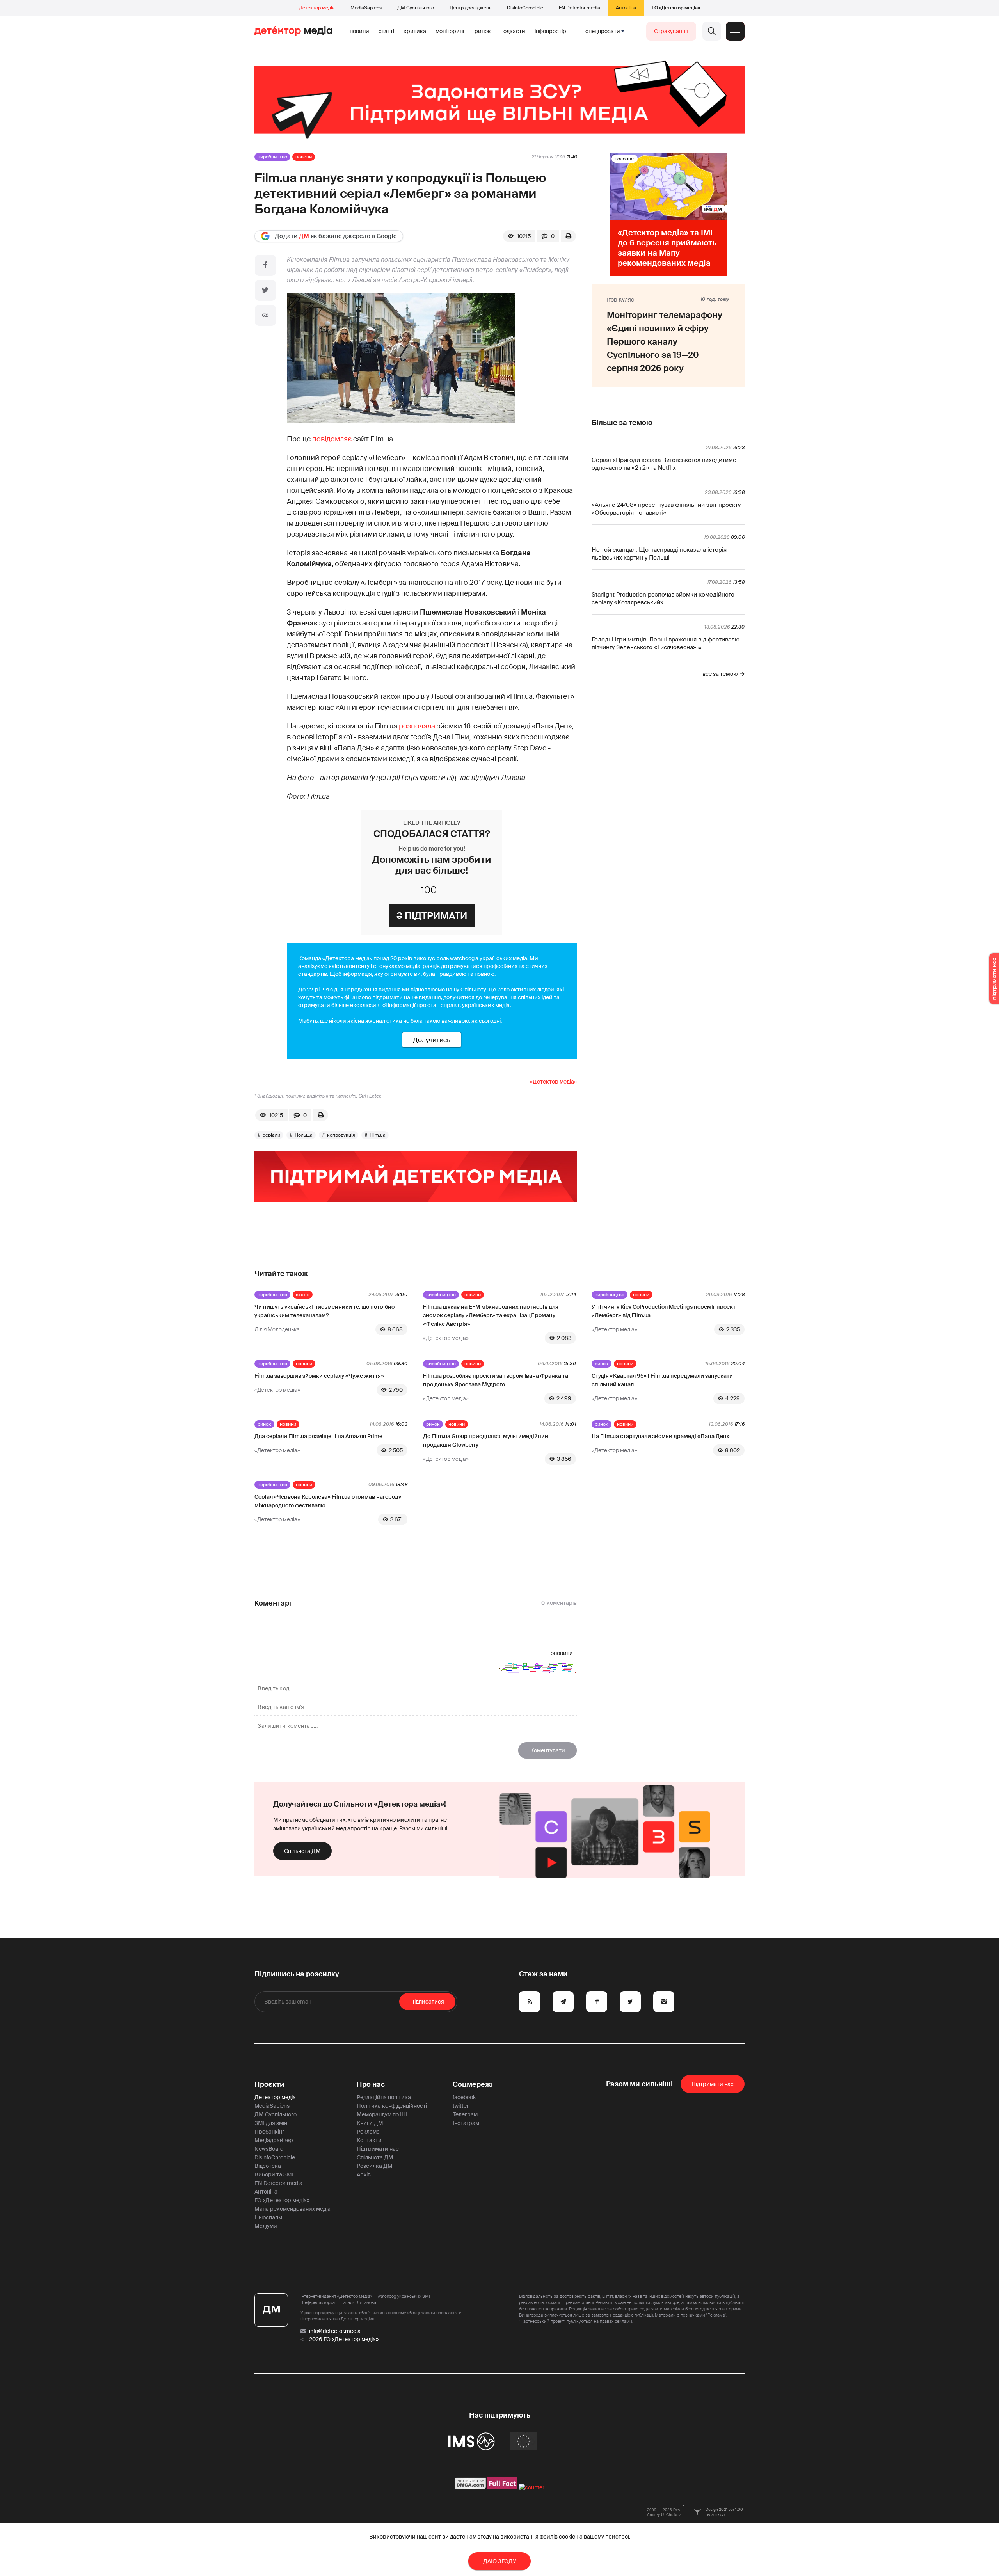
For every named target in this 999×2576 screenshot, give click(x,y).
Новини (359, 31)
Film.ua (378, 1135)
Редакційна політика (384, 2097)
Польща (304, 1135)
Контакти (369, 2140)
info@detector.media (335, 2331)
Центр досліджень (470, 8)
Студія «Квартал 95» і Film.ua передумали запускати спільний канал (662, 1380)
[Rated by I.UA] (531, 2487)
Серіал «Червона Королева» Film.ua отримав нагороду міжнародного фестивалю (328, 1501)
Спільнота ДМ (302, 1851)
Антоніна (626, 8)
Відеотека (268, 2166)
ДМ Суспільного (416, 8)
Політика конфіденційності (392, 2106)
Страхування (671, 31)
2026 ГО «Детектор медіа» (344, 2339)
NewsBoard (269, 2149)
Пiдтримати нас (713, 2084)
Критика (415, 31)
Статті (386, 31)
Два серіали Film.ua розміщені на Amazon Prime (318, 1436)
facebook (464, 2097)
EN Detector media (579, 8)
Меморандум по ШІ (382, 2114)
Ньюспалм (268, 2217)
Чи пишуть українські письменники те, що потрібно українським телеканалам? (324, 1311)
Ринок (483, 31)
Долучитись (432, 1040)
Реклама (368, 2132)
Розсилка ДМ (375, 2166)
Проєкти (269, 2084)
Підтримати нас (378, 2149)
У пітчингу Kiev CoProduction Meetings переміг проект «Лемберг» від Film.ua (664, 1311)
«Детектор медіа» (553, 1082)
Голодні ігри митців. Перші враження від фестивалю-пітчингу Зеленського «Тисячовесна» (667, 643)
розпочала (417, 726)
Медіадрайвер (274, 2140)
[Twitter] (265, 290)
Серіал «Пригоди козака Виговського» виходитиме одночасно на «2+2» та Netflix (664, 464)
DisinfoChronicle (525, 8)
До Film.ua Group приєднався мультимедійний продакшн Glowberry (486, 1441)
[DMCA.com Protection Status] (470, 2487)
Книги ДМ (370, 2123)
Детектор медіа (317, 8)
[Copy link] (265, 315)
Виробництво (272, 157)
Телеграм (465, 2114)
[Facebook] (265, 265)
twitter (461, 2106)
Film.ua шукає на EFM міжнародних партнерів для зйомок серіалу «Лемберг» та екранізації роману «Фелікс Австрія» (491, 1315)
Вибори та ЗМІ (274, 2174)
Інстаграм (466, 2123)
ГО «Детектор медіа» (676, 8)
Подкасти (513, 31)
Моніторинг (450, 31)
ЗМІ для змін (271, 2123)
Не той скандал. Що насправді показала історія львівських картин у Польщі (659, 554)
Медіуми (266, 2226)
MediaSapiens (366, 8)
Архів (364, 2174)
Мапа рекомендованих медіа (292, 2209)
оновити (562, 1653)
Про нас (371, 2084)
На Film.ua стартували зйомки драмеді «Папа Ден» (661, 1436)
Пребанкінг (269, 2132)
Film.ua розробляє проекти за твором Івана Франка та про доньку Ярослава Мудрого (496, 1380)
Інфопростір (550, 31)
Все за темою (720, 674)
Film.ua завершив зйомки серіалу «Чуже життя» (319, 1376)
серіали (271, 1135)
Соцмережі (473, 2084)
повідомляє (332, 439)
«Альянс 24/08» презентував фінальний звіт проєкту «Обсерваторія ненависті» (666, 509)
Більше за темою (622, 423)
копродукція (341, 1135)
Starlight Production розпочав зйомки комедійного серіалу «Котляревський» (663, 599)
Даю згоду (500, 2561)
